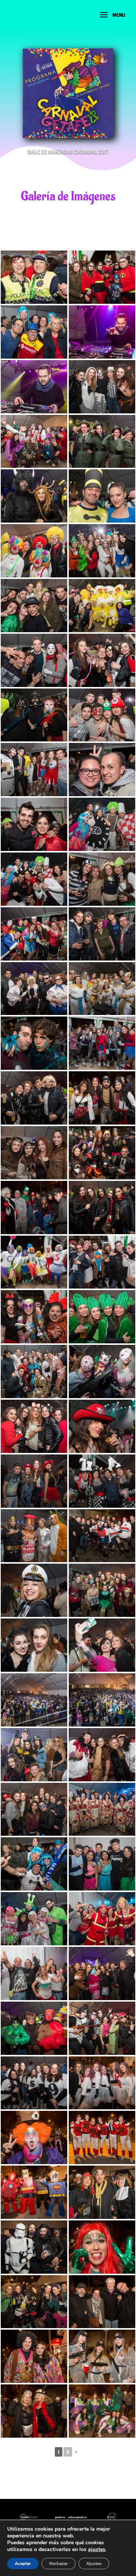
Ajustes (94, 2564)
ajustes (97, 2550)
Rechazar (59, 2564)
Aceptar (23, 2564)
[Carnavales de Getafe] (34, 277)
